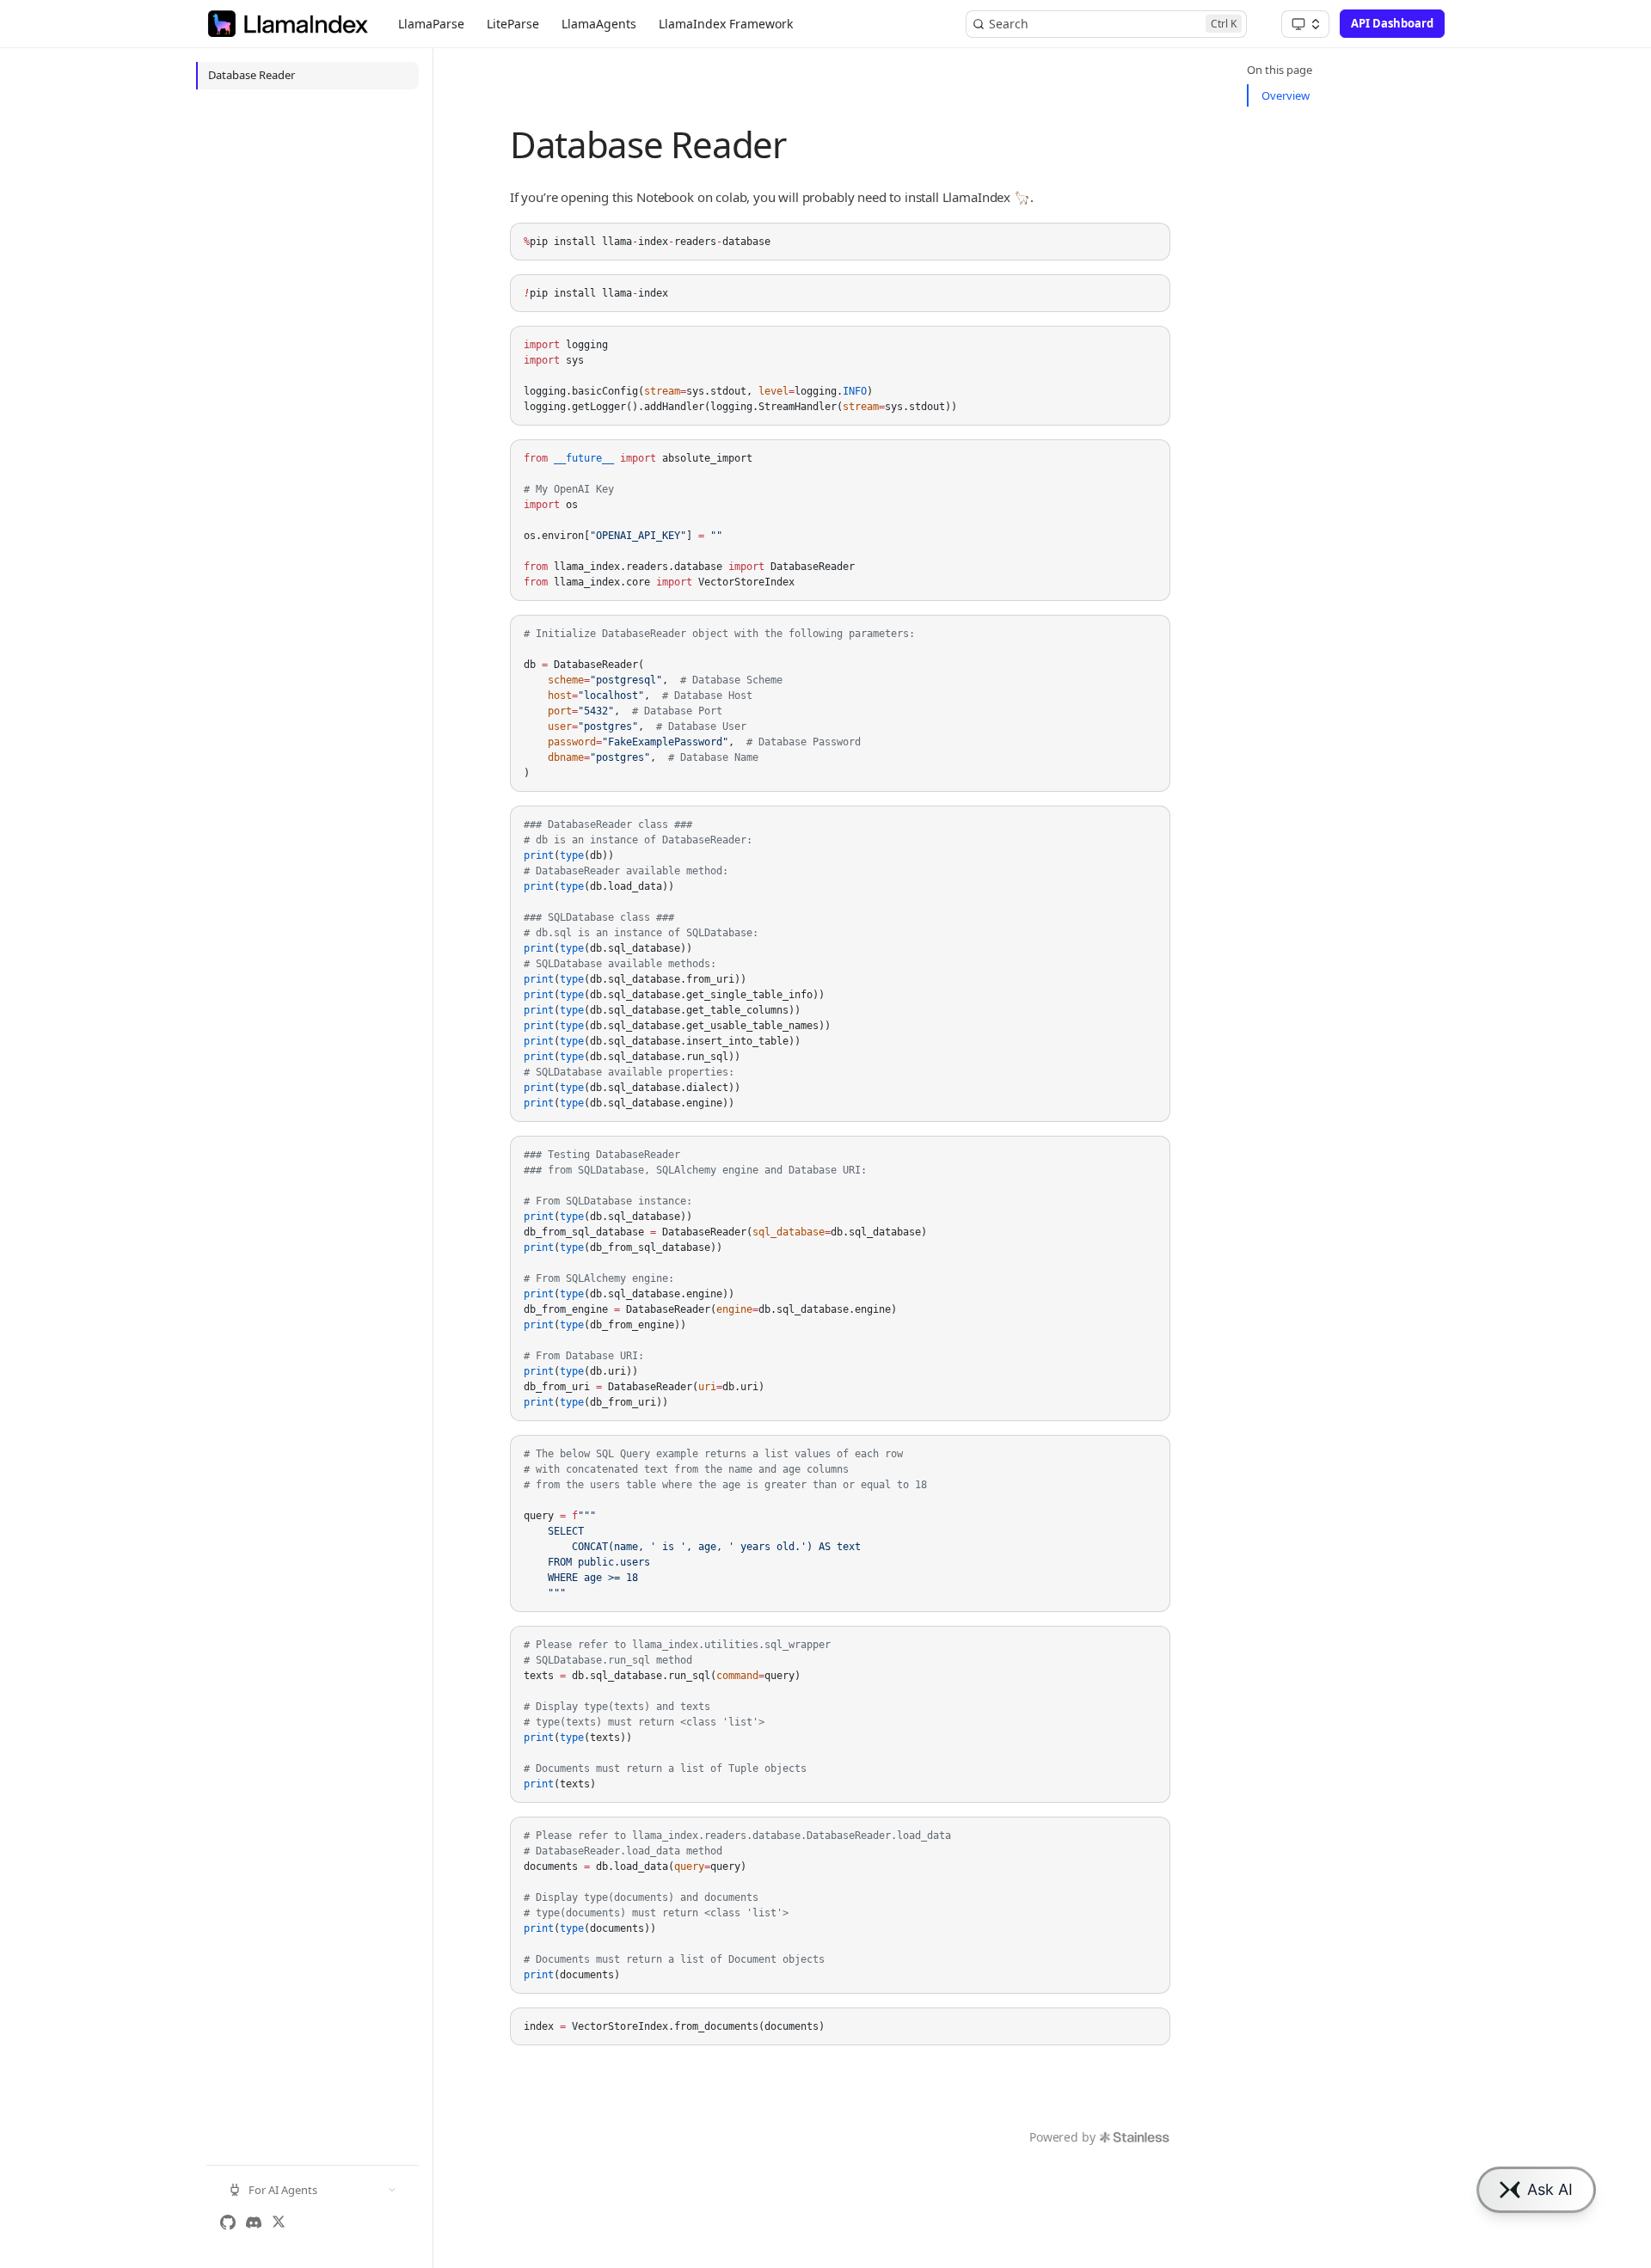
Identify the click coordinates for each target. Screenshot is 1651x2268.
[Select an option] (1305, 24)
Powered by (1062, 2137)
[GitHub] (228, 2222)
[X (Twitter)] (279, 2222)
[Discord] (254, 2222)
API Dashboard (1392, 23)
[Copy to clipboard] (1149, 242)
